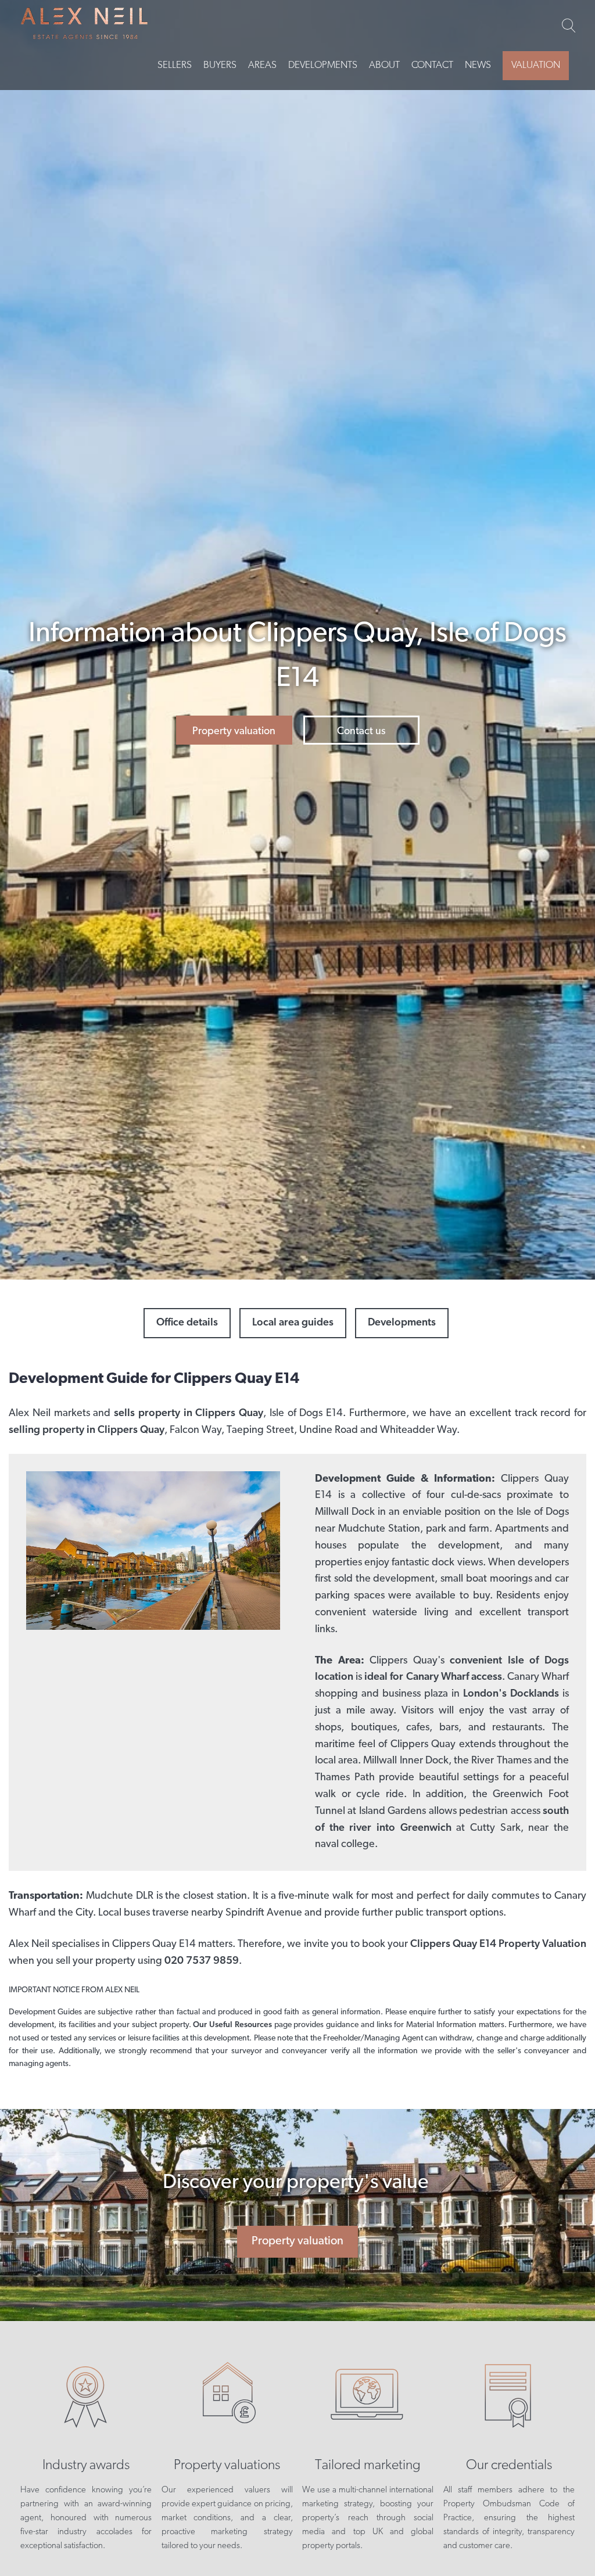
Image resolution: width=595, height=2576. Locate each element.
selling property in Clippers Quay (87, 1431)
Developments (323, 65)
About (384, 65)
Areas (262, 65)
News (478, 65)
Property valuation (234, 732)
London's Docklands (511, 1694)
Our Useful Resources (233, 2025)
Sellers (175, 65)
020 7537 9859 (202, 1961)
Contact (432, 65)
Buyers (220, 65)
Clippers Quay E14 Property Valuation (498, 1945)
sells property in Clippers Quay (189, 1414)
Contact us (361, 732)
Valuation (536, 65)
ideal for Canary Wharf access (433, 1677)
